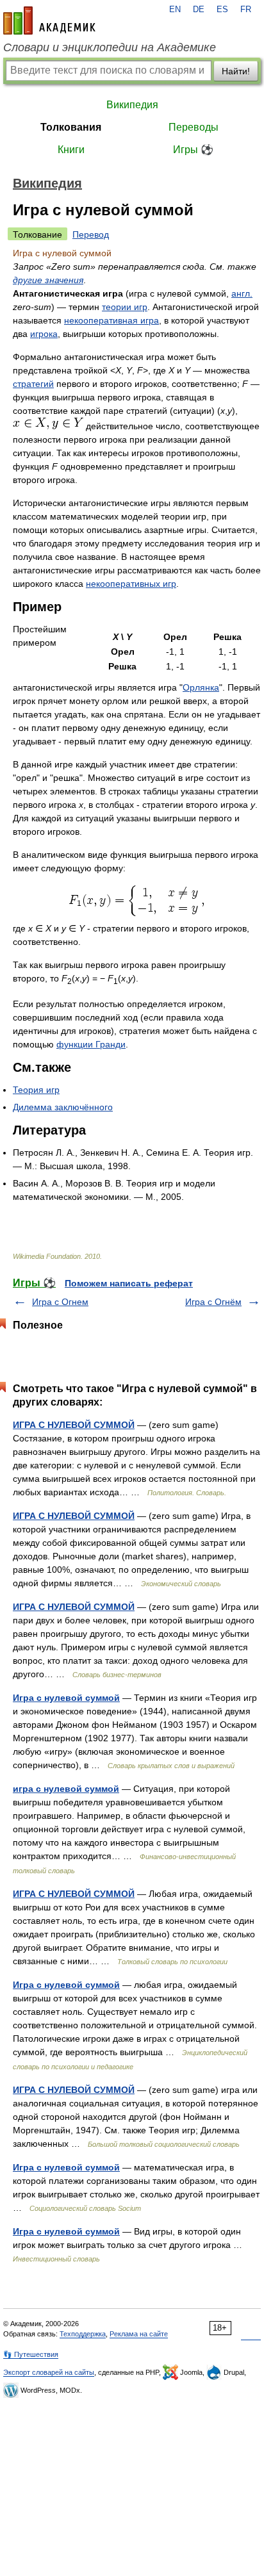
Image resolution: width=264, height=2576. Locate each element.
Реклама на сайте (139, 2334)
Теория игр (36, 1090)
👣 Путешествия (31, 2354)
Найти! (236, 71)
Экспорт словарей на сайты (49, 2372)
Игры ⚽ (193, 150)
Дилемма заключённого (63, 1107)
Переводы (194, 127)
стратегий (33, 384)
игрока (44, 334)
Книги (71, 150)
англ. (242, 293)
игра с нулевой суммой (66, 1789)
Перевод (91, 234)
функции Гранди (91, 1044)
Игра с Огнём (213, 1302)
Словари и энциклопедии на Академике (110, 47)
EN (175, 10)
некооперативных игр (131, 584)
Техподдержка (83, 2334)
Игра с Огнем (60, 1302)
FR (246, 10)
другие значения (48, 280)
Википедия (132, 105)
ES (222, 10)
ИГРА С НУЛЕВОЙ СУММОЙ (74, 1425)
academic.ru (49, 21)
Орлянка (201, 687)
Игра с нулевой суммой (66, 1698)
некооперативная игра (111, 320)
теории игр (125, 307)
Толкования (71, 127)
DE (199, 10)
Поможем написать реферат (129, 1283)
